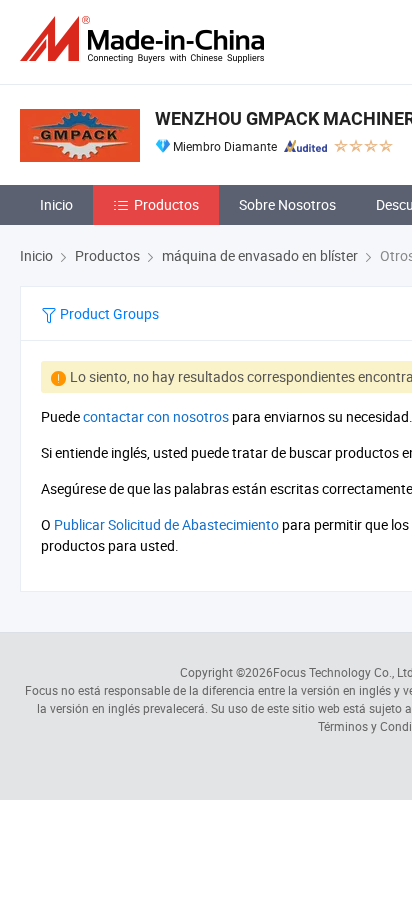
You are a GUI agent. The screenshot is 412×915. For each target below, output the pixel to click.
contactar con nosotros (156, 416)
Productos (166, 204)
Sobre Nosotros (287, 204)
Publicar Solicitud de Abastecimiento (166, 524)
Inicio (56, 204)
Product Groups (108, 313)
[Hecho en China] (146, 39)
